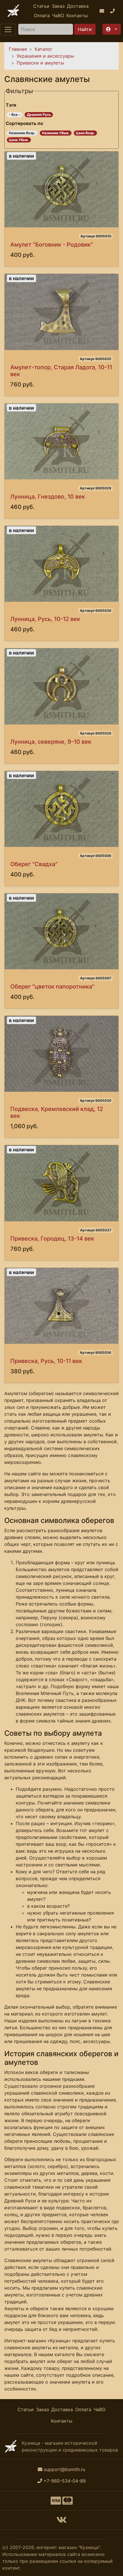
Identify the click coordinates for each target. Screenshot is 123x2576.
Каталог (43, 49)
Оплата (42, 15)
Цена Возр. (85, 133)
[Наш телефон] (113, 11)
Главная (18, 49)
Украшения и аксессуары (45, 56)
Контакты (77, 15)
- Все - (15, 115)
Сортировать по (24, 123)
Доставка (78, 6)
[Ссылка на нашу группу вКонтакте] (61, 2522)
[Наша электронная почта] (103, 11)
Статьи (41, 6)
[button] (112, 29)
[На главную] (13, 11)
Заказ (58, 6)
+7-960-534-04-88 (65, 2481)
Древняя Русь (39, 115)
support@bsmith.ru (65, 2469)
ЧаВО (58, 15)
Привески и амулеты (40, 63)
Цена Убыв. (19, 140)
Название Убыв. (56, 133)
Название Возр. (22, 133)
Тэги (11, 105)
